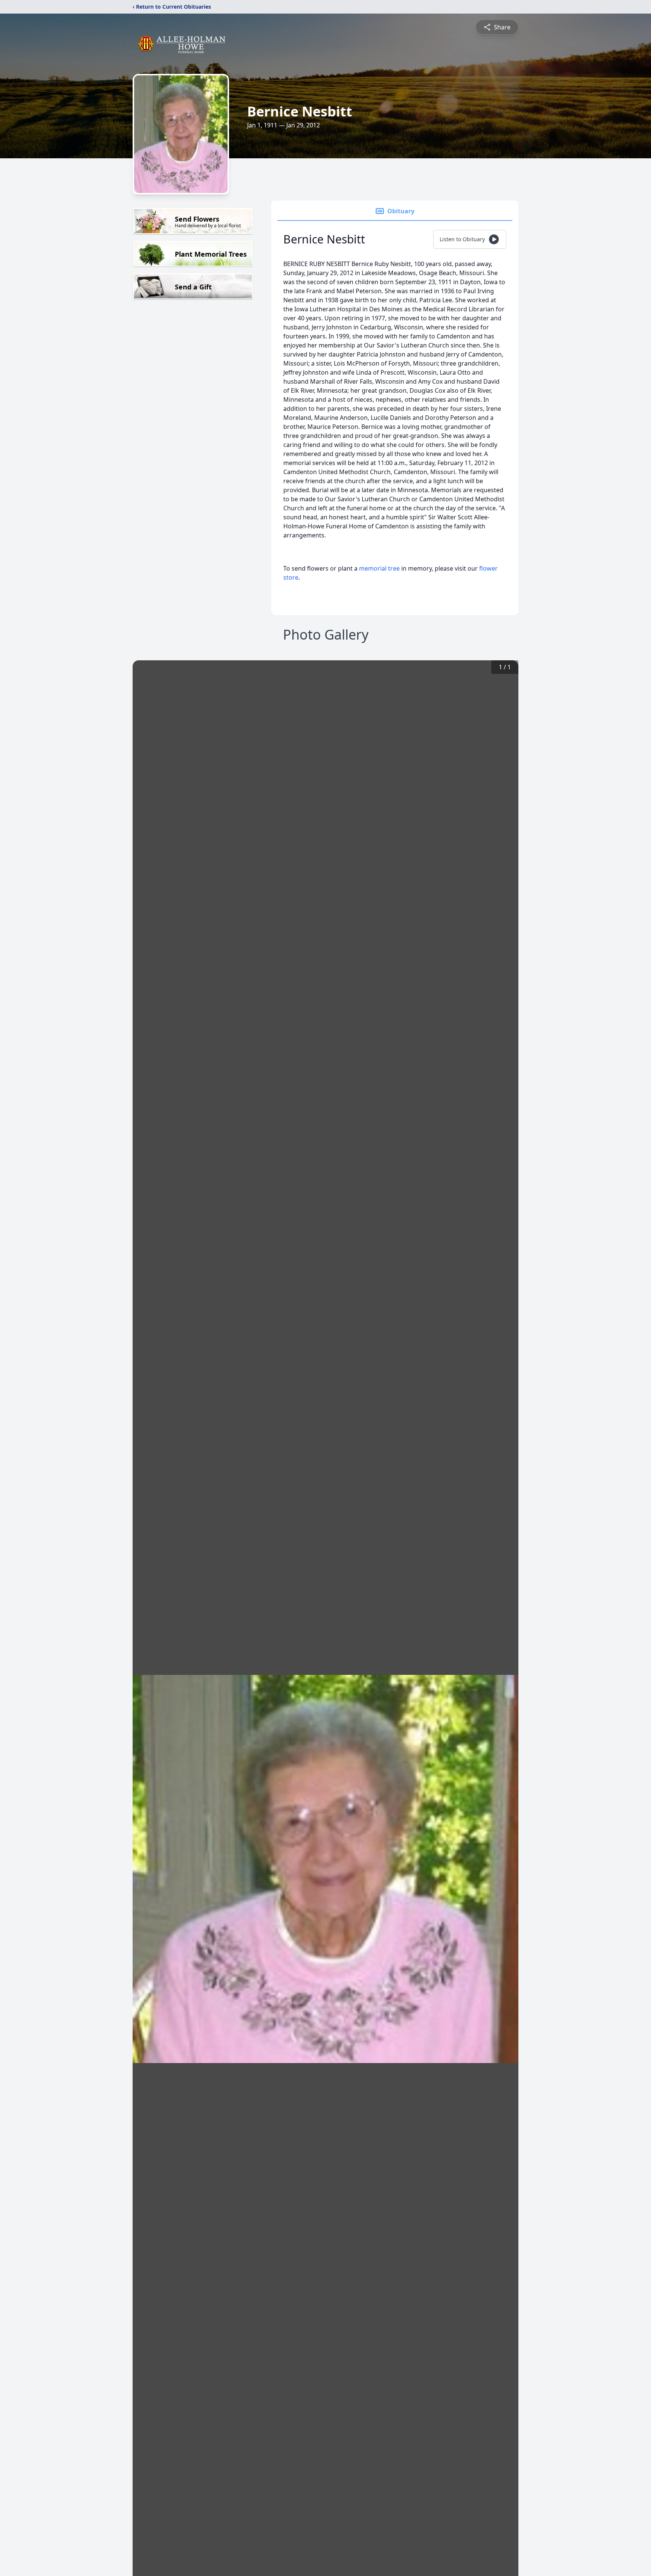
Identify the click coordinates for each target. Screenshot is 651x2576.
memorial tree (379, 568)
